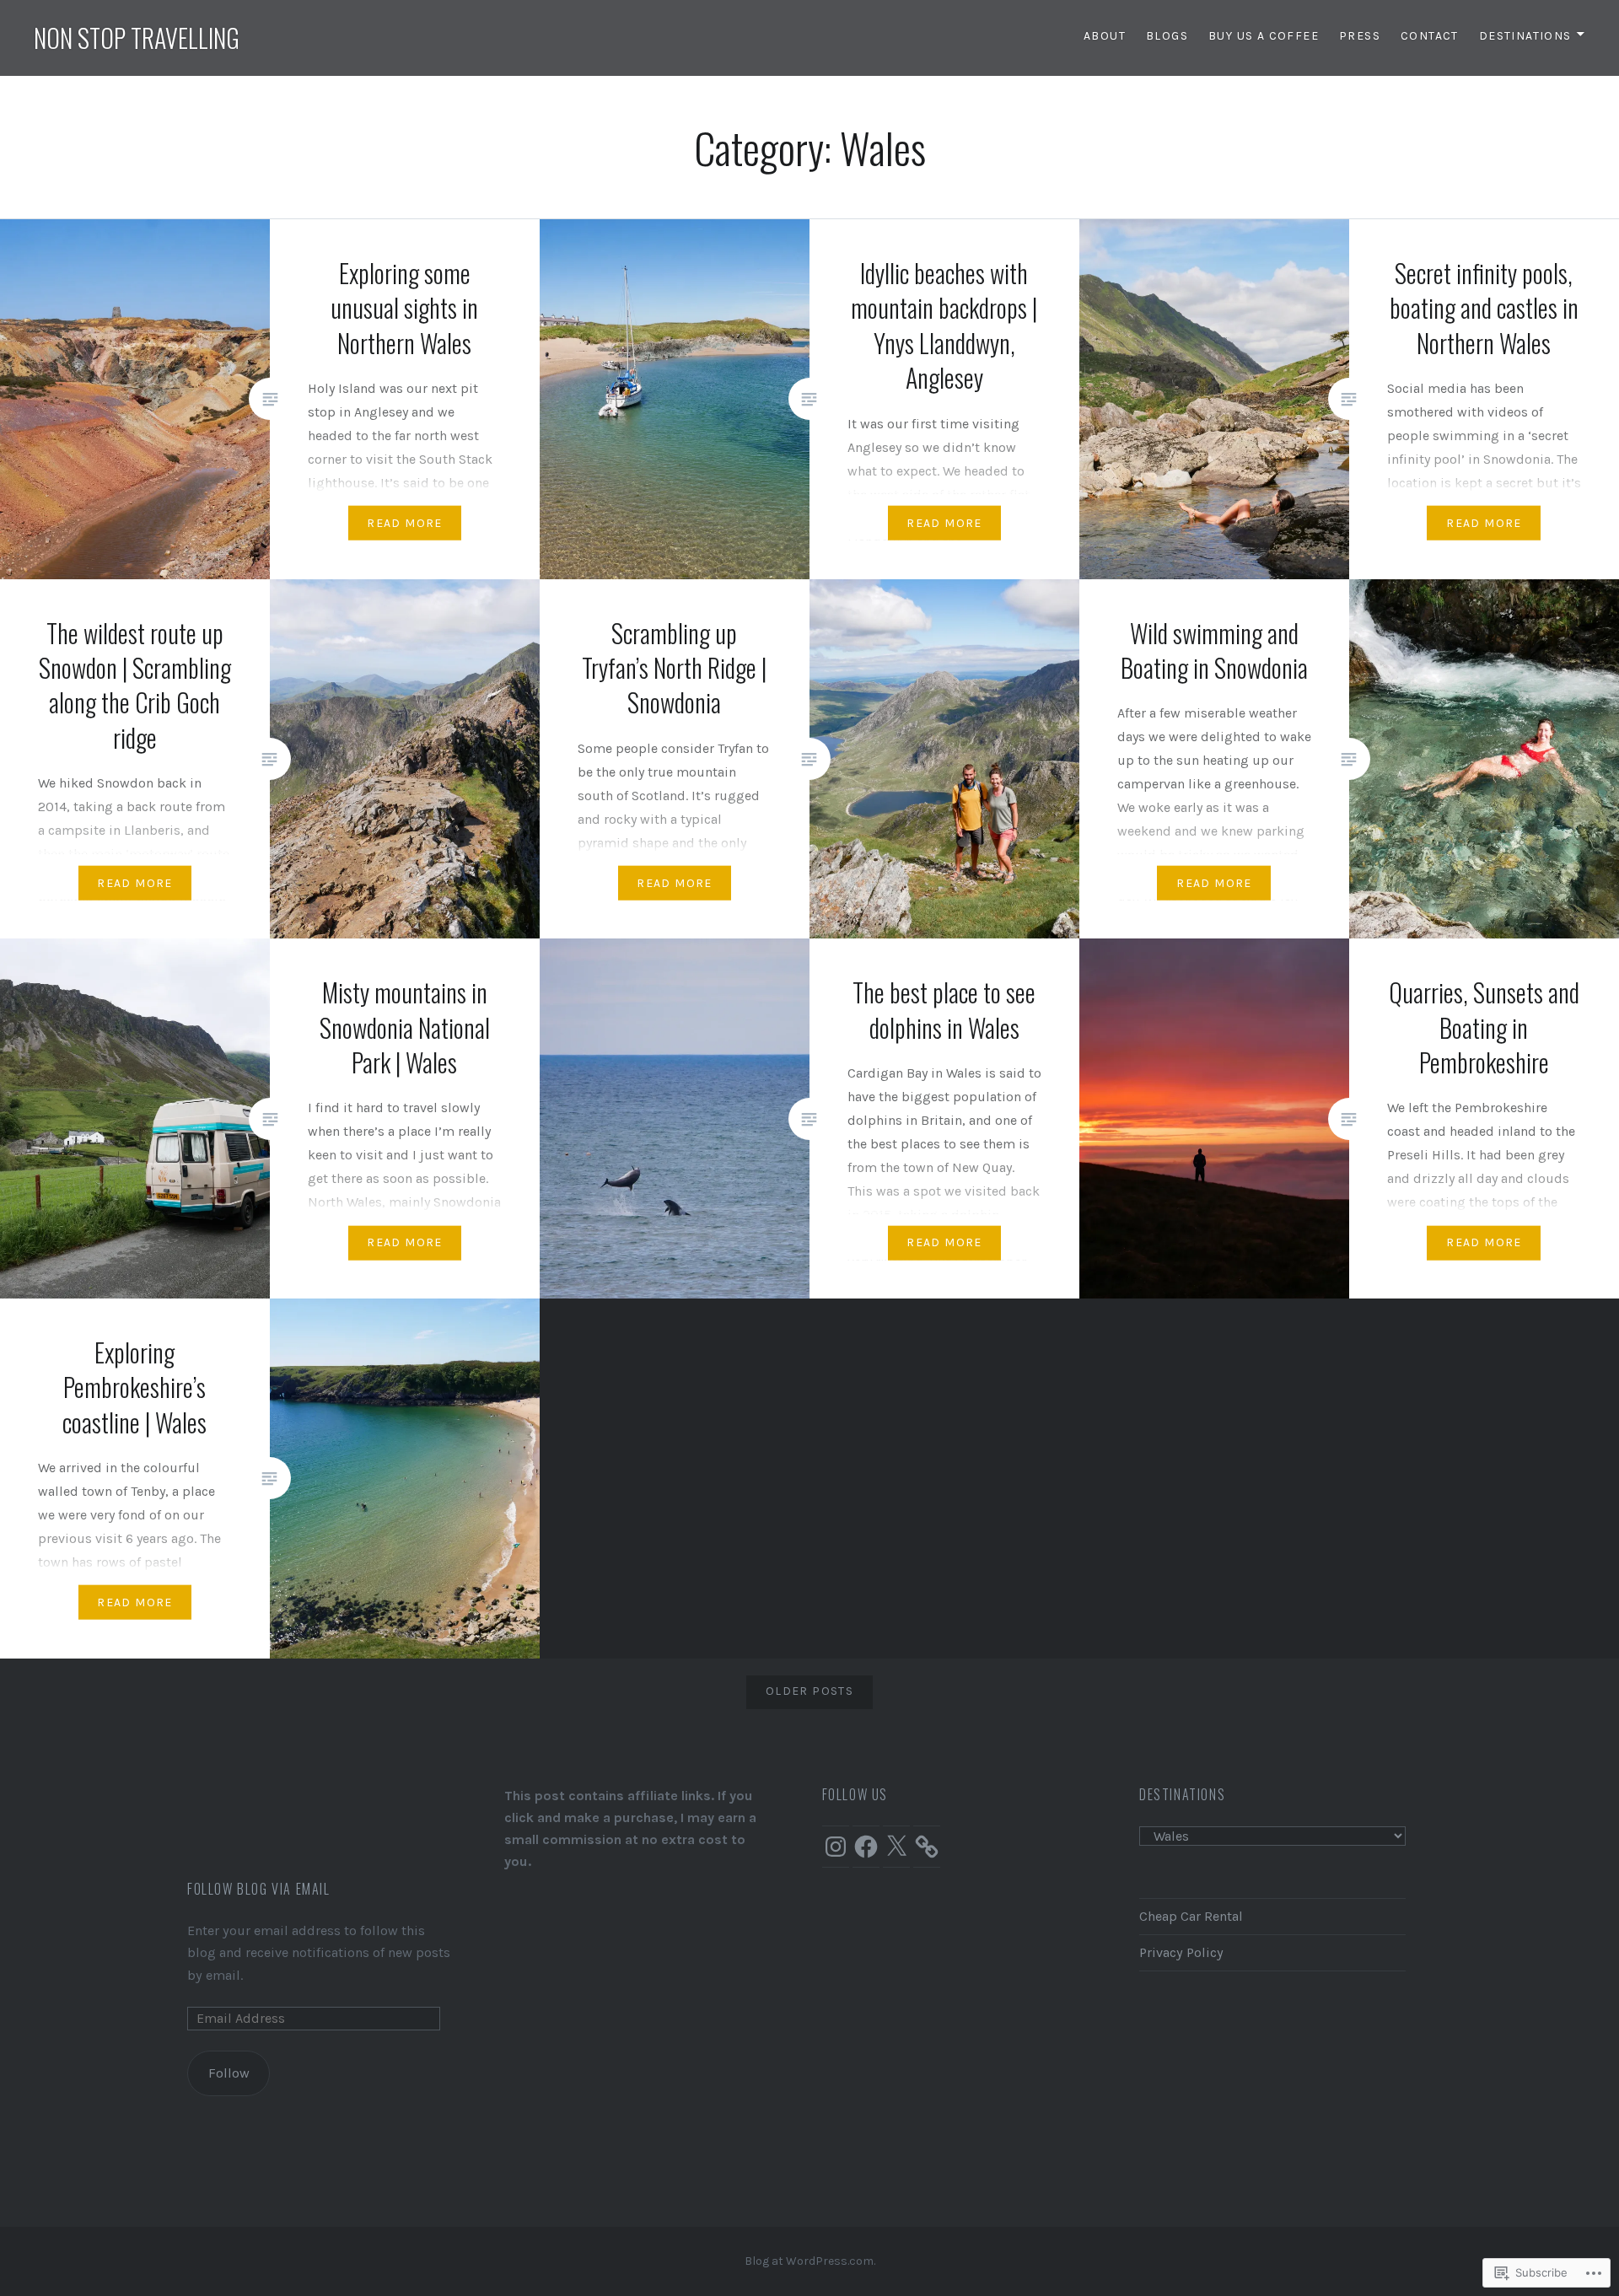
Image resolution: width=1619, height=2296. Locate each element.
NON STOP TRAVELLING (137, 38)
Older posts (809, 1691)
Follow (229, 2073)
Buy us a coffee (1264, 36)
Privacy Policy (1181, 1952)
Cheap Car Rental (1191, 1916)
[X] (896, 1847)
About (1105, 36)
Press (1360, 36)
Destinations (1525, 36)
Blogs (1167, 36)
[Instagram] (836, 1847)
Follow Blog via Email (259, 1889)
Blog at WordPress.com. (810, 2261)
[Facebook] (866, 1847)
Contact (1430, 36)
